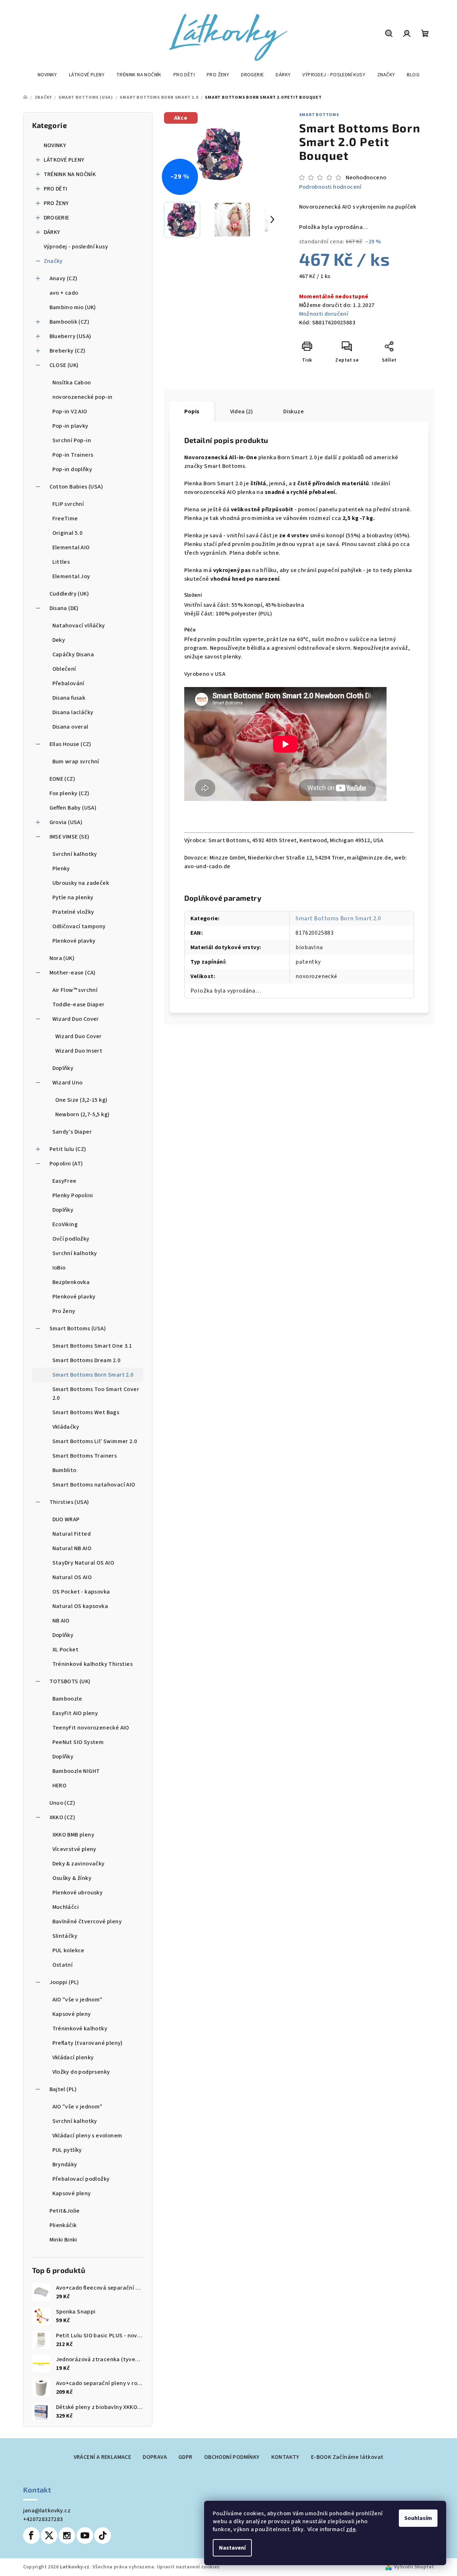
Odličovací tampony (79, 926)
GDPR (186, 2457)
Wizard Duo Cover (76, 1019)
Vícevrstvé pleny (74, 1849)
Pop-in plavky (70, 426)
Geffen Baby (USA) (73, 808)
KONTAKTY (285, 2457)
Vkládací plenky (73, 2057)
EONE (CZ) (62, 779)
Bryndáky (65, 2165)
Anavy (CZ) (64, 278)
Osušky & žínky (72, 1878)
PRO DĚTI (56, 189)
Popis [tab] (192, 411)
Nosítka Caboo (72, 383)
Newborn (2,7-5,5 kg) (83, 1114)
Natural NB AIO (72, 1548)
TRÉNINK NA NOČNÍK (70, 174)
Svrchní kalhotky (75, 854)
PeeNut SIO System (78, 1742)
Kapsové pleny (72, 2014)
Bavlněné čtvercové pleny (87, 1922)
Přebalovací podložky (81, 2179)
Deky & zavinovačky (79, 1864)
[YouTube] (85, 2536)
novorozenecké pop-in (83, 397)
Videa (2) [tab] (242, 411)
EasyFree (64, 1181)
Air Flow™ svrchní (75, 990)
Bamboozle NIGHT (76, 1771)
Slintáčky (65, 1936)
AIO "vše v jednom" (77, 2000)
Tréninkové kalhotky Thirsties (93, 1664)
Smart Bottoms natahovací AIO (94, 1485)
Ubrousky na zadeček (81, 883)
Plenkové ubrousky (78, 1893)
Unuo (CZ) (62, 1803)
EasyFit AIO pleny (75, 1713)
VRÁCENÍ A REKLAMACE (103, 2457)
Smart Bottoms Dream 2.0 (87, 1360)
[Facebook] (31, 2536)
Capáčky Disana (73, 654)
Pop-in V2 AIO (70, 411)
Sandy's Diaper (72, 1132)
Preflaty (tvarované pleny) (88, 2043)
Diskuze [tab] (294, 411)
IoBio (59, 1268)
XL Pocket (66, 1650)
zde (351, 2529)
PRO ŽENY (56, 203)
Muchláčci (66, 1907)
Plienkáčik (63, 2225)
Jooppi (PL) (64, 1982)
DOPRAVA (155, 2457)
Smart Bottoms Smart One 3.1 (92, 1346)
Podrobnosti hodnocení (330, 187)
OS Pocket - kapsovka (81, 1592)
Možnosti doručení (324, 314)
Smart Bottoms (319, 115)
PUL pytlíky (67, 2150)
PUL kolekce (68, 1950)
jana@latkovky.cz (47, 2511)
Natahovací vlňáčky (79, 626)
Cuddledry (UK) (69, 594)
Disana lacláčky (73, 712)
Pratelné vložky (73, 912)
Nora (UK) (62, 958)
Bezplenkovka (71, 1282)
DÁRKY (52, 232)
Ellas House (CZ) (70, 744)
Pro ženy (64, 1311)
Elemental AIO (71, 547)
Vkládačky (66, 1427)
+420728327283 (43, 2519)
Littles (61, 562)
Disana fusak (69, 698)
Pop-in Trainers (73, 455)
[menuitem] (47, 75)
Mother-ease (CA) (73, 973)
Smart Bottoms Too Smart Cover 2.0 (96, 1394)
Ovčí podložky (71, 1239)
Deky (59, 640)
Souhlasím (418, 2518)
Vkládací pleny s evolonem (87, 2136)
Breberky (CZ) (68, 351)
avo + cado (64, 293)
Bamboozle (67, 1699)
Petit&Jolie (65, 2211)
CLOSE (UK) (64, 365)
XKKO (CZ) (62, 1817)
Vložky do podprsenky (81, 2072)
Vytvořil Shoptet (414, 2567)
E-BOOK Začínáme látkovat (347, 2457)
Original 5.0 (68, 533)
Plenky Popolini (73, 1195)
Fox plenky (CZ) (70, 793)
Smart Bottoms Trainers (85, 1456)
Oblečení (64, 669)
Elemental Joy (71, 576)
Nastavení (232, 2548)
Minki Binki (63, 2240)
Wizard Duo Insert (79, 1051)
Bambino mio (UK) (73, 307)
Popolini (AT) (66, 1164)
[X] (49, 2536)
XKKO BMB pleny (74, 1835)
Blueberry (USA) (70, 336)
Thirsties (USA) (69, 1502)
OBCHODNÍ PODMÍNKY (232, 2457)
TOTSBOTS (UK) (70, 1681)
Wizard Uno (68, 1083)
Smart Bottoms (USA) (78, 1328)
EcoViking (65, 1224)
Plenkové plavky (74, 941)
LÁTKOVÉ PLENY (64, 160)
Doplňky (63, 1068)
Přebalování (68, 683)
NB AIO (61, 1621)
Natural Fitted (72, 1534)
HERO (60, 1786)
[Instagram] (67, 2536)
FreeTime (65, 519)
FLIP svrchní (68, 504)
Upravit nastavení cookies (188, 2567)
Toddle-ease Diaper (79, 1005)
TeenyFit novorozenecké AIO (91, 1728)
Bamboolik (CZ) (70, 322)
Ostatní (63, 1965)
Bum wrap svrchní (76, 762)
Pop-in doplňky (72, 469)
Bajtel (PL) (63, 2089)
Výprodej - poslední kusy (76, 247)
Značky (53, 261)
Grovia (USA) (66, 822)
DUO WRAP (66, 1519)
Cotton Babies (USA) (76, 487)
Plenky (61, 869)
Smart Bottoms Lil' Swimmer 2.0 (95, 1441)
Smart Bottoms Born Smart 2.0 (93, 1375)
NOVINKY (55, 145)
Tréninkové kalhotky (80, 2029)
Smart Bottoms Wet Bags (86, 1412)
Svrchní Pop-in (72, 440)
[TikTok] (103, 2536)
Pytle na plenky (73, 897)
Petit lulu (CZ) (68, 1149)
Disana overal (70, 727)
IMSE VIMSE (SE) (70, 837)
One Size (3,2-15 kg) (81, 1100)
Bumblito (64, 1470)
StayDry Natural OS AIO (83, 1563)
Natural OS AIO (72, 1577)
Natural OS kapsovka (80, 1606)
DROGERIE (57, 218)
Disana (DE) (64, 608)
